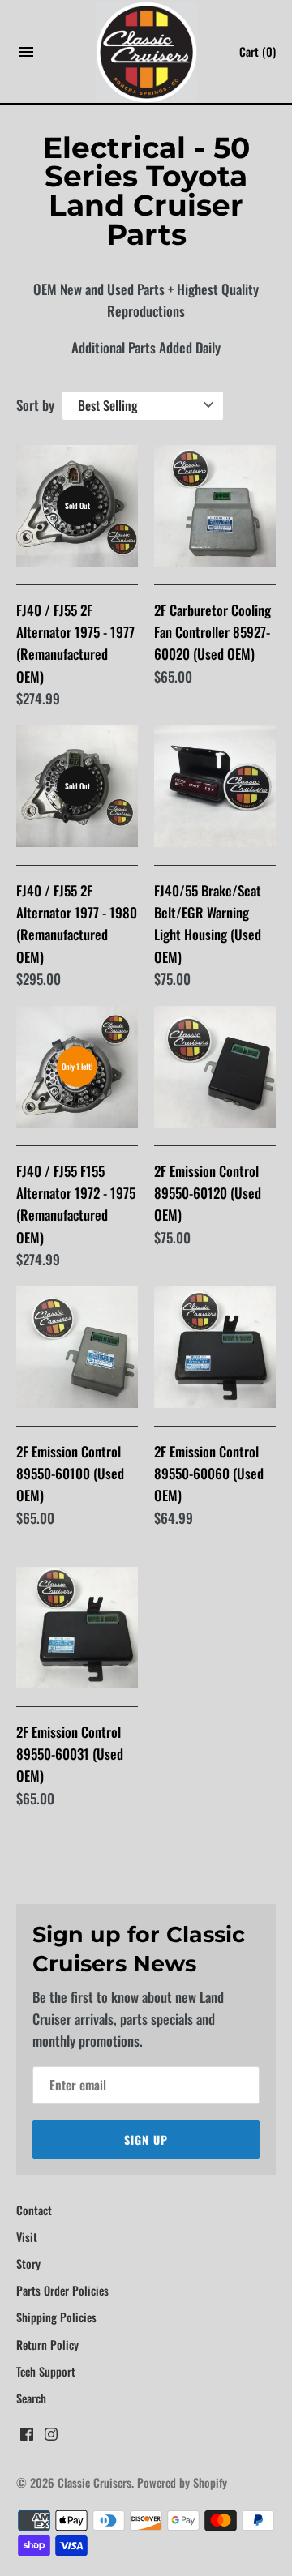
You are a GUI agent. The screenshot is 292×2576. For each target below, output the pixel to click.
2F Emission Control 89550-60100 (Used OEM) (70, 1473)
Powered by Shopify (182, 2482)
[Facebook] (27, 2438)
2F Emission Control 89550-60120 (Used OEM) (208, 1193)
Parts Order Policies (62, 2290)
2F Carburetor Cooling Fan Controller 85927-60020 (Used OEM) (213, 632)
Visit (27, 2237)
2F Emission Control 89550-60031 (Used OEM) (70, 1754)
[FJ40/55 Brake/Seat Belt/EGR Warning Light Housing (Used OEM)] (215, 786)
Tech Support (46, 2371)
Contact (34, 2210)
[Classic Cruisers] (146, 52)
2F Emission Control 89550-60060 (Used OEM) (209, 1473)
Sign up (146, 2140)
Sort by (35, 405)
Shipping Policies (56, 2317)
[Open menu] (26, 56)
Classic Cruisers (94, 2482)
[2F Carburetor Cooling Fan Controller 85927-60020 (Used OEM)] (215, 506)
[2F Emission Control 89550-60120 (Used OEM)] (215, 1067)
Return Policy (47, 2345)
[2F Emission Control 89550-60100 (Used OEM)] (77, 1347)
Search (31, 2398)
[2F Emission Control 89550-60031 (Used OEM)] (77, 1628)
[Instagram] (51, 2438)
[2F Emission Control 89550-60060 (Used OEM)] (215, 1347)
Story (28, 2264)
